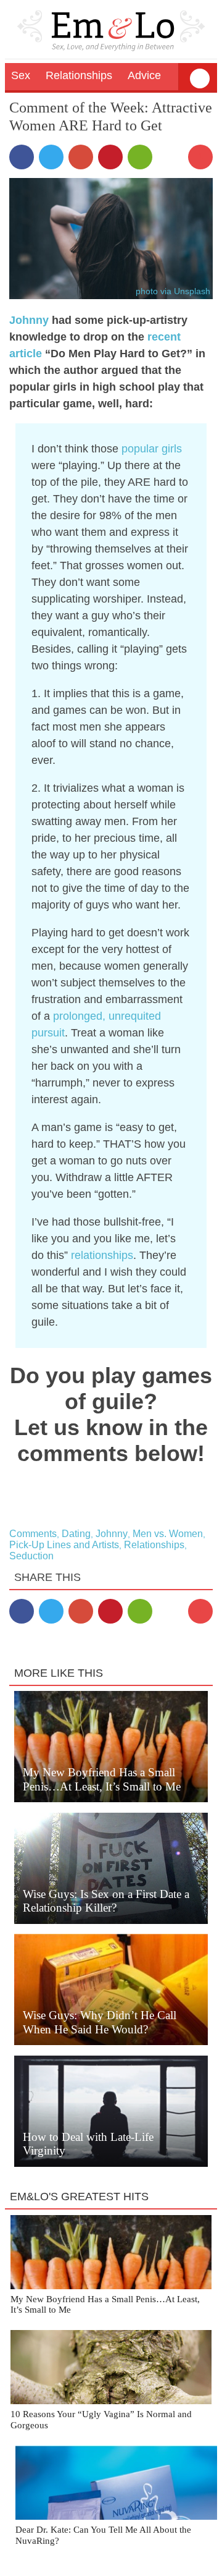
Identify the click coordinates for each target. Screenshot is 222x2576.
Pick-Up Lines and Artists (64, 1545)
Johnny (29, 320)
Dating (76, 1534)
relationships (102, 1255)
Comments (33, 1534)
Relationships (154, 1545)
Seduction (31, 1556)
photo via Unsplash (173, 291)
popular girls (152, 449)
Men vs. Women (168, 1534)
